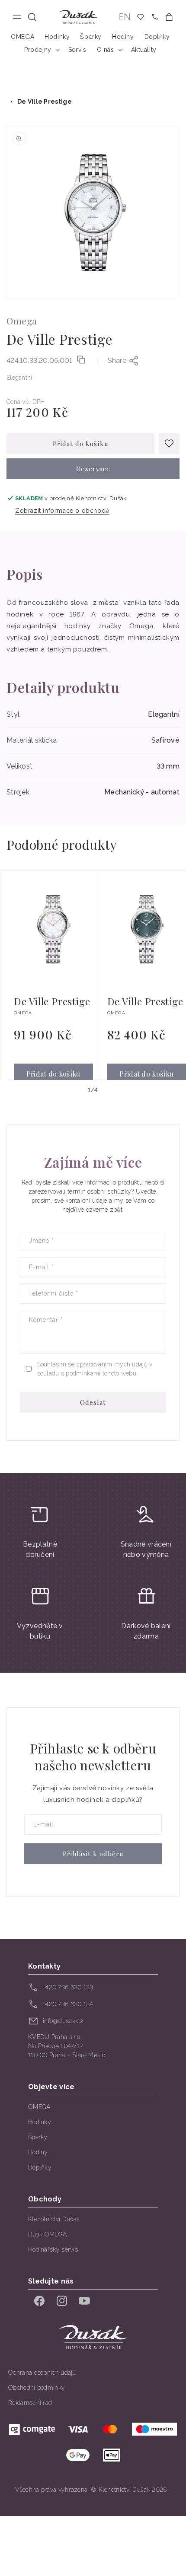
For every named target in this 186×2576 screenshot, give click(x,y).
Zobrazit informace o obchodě (62, 511)
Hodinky (40, 2122)
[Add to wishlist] (169, 444)
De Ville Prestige (45, 102)
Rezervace (93, 469)
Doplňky (40, 2167)
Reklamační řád (30, 2403)
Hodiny (38, 2152)
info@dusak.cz (63, 2021)
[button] (32, 17)
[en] (125, 17)
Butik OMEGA (47, 2234)
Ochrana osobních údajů (42, 2373)
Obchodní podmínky (37, 2388)
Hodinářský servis (53, 2249)
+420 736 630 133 (68, 1987)
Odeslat (93, 1402)
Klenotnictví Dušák (54, 2219)
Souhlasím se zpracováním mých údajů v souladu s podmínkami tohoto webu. (95, 1369)
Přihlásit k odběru (93, 1854)
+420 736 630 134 (68, 2004)
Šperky (38, 2137)
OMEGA (39, 2107)
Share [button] (117, 361)
